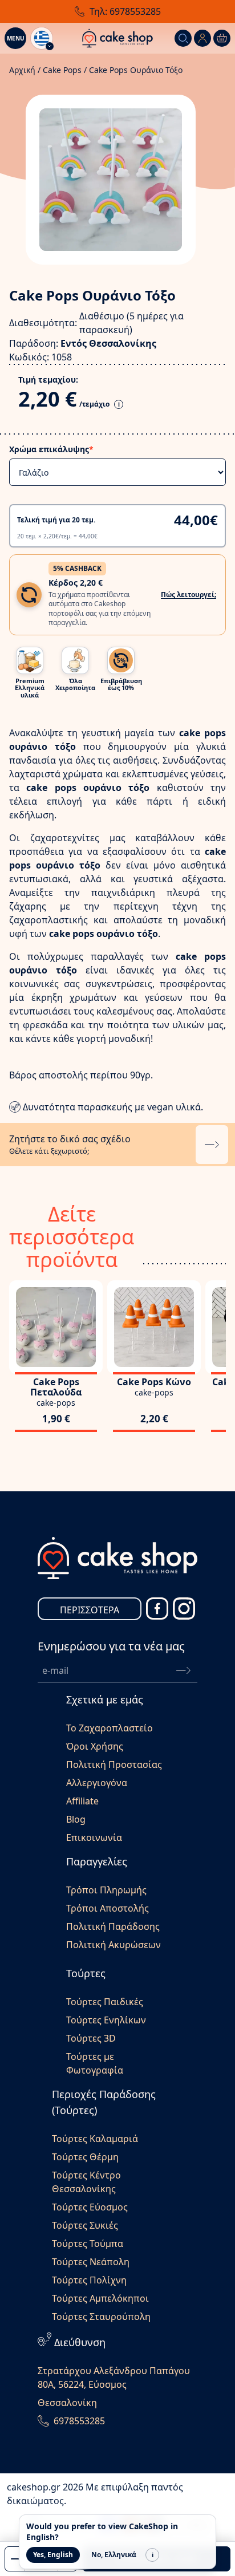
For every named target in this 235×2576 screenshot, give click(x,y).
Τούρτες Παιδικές (105, 2002)
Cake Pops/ (65, 70)
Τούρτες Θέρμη (85, 2157)
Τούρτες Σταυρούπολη (101, 2317)
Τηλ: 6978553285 (125, 11)
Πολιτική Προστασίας (114, 1764)
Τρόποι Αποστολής (108, 1908)
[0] (222, 38)
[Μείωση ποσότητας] (15, 2559)
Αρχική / (25, 70)
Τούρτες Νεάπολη (91, 2262)
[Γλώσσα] (42, 38)
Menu (16, 38)
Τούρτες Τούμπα (88, 2244)
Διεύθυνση (80, 2342)
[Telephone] (43, 2421)
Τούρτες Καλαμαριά (95, 2139)
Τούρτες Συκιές (85, 2225)
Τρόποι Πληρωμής (106, 1890)
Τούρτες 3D (91, 2038)
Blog (76, 1819)
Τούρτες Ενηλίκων (106, 2020)
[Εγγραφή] (183, 1670)
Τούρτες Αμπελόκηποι (100, 2298)
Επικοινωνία (94, 1837)
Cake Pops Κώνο (154, 1382)
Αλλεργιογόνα (97, 1783)
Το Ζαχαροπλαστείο (110, 1728)
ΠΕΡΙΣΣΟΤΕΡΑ (90, 1610)
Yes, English (53, 2555)
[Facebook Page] (157, 1609)
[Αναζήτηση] (183, 38)
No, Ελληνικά (114, 2555)
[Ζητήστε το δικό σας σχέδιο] (212, 1145)
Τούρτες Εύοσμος (90, 2207)
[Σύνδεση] (202, 38)
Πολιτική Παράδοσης (113, 1926)
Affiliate (82, 1801)
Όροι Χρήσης (95, 1746)
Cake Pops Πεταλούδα (56, 1387)
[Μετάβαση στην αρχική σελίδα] (117, 38)
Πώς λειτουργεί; (189, 595)
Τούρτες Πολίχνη (89, 2280)
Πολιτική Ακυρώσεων (114, 1945)
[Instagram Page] (184, 1609)
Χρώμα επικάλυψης (51, 449)
